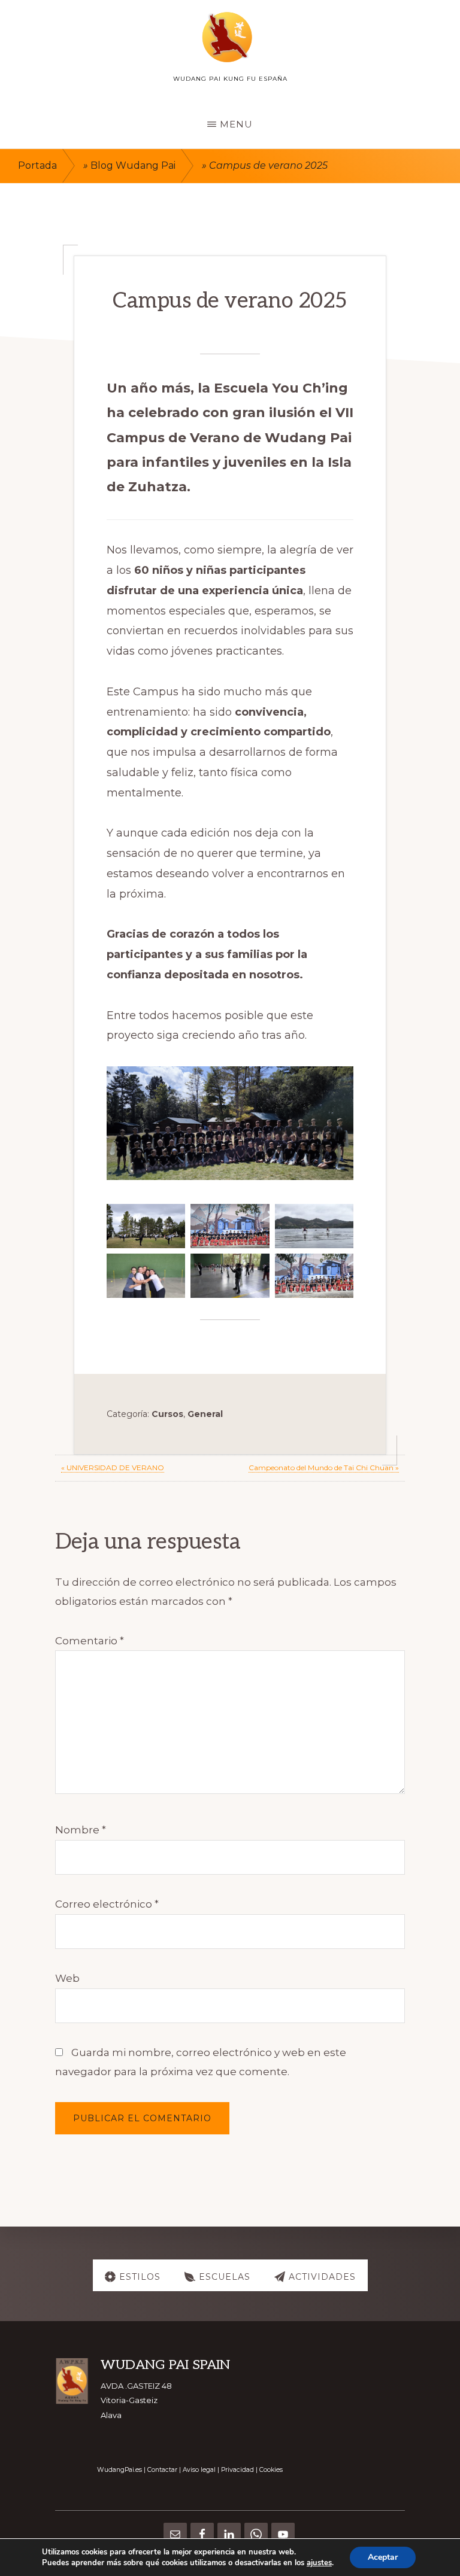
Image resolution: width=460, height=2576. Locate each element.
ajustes (319, 2563)
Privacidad (237, 2470)
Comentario (90, 1641)
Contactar (162, 2470)
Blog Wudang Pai (133, 165)
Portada (37, 165)
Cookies (271, 2470)
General (205, 1414)
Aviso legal (199, 2470)
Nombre (81, 1830)
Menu (236, 124)
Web (67, 1978)
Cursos (167, 1414)
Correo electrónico (107, 1904)
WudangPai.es (119, 2470)
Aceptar (383, 2557)
